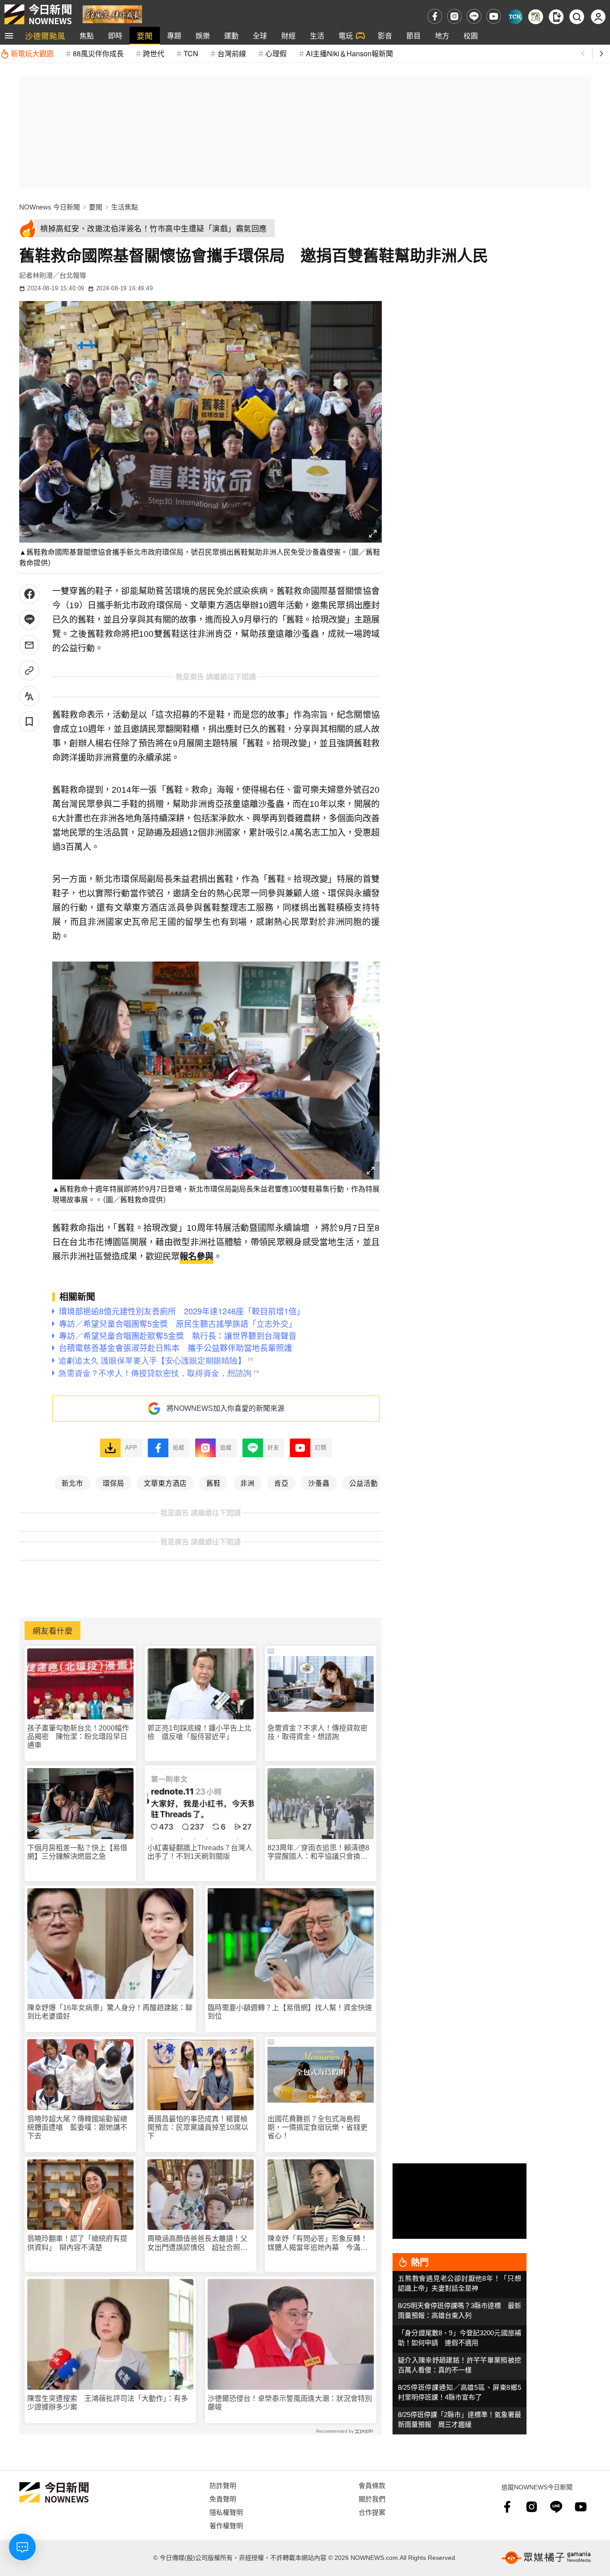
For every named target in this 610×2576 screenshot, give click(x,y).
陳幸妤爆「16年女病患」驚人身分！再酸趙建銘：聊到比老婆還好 (110, 2012)
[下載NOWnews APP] (556, 17)
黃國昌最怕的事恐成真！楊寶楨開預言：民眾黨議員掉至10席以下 (198, 2127)
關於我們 (372, 2499)
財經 (288, 36)
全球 (260, 36)
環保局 (113, 1483)
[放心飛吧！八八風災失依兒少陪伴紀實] (112, 14)
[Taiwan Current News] (515, 17)
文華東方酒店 (165, 1483)
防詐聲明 (223, 2485)
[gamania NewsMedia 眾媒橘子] (546, 2558)
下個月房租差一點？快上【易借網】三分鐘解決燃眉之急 (77, 1852)
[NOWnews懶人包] (536, 17)
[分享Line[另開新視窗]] (29, 620)
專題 (174, 36)
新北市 (72, 1483)
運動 (231, 36)
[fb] (435, 16)
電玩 (346, 36)
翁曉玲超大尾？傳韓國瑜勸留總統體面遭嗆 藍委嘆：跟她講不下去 (77, 2127)
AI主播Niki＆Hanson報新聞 (349, 53)
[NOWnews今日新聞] (38, 14)
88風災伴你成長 (98, 53)
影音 (385, 36)
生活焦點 (125, 207)
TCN (191, 53)
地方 (442, 36)
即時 (115, 36)
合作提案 (372, 2512)
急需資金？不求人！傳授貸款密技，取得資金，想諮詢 (318, 1732)
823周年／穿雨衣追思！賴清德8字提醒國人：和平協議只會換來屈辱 (318, 1852)
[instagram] (454, 16)
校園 (471, 36)
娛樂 (203, 36)
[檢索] (577, 17)
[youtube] (494, 16)
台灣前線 (232, 53)
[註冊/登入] (598, 17)
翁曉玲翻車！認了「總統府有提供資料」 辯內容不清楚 (77, 2243)
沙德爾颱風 (45, 36)
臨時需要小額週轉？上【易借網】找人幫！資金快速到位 (290, 2012)
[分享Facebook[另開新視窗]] (29, 594)
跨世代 (154, 53)
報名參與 (196, 1257)
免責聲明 (223, 2499)
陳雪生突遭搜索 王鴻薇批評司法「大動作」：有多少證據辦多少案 (108, 2403)
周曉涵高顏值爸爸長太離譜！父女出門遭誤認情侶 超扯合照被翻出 (197, 2243)
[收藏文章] (29, 721)
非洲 (247, 1483)
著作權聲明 (226, 2525)
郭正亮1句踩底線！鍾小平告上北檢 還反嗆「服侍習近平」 (199, 1732)
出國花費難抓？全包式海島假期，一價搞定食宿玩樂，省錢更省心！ (318, 2127)
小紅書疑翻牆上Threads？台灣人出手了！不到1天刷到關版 (200, 1852)
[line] (474, 16)
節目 (414, 36)
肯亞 (281, 1483)
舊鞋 (213, 1483)
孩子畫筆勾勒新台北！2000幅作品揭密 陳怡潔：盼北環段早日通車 (78, 1737)
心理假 (276, 53)
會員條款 (372, 2485)
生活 (317, 36)
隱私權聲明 (226, 2512)
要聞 (145, 36)
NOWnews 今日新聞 (50, 207)
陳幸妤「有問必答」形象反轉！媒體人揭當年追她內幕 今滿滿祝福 (318, 2243)
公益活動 (363, 1483)
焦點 (87, 36)
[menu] (9, 36)
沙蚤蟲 (319, 1483)
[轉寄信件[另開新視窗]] (29, 645)
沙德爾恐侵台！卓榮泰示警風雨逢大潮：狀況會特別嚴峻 (290, 2403)
